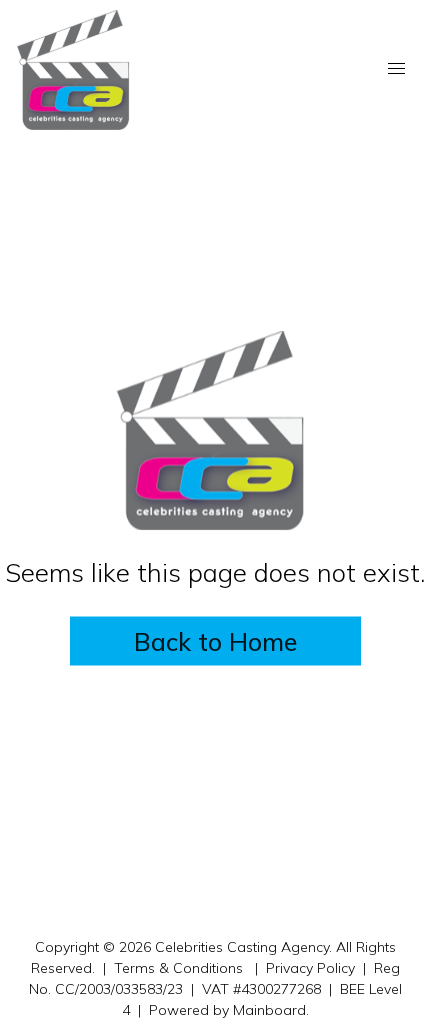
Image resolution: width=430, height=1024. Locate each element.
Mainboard (269, 1010)
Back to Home (215, 641)
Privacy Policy (310, 968)
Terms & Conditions (178, 968)
